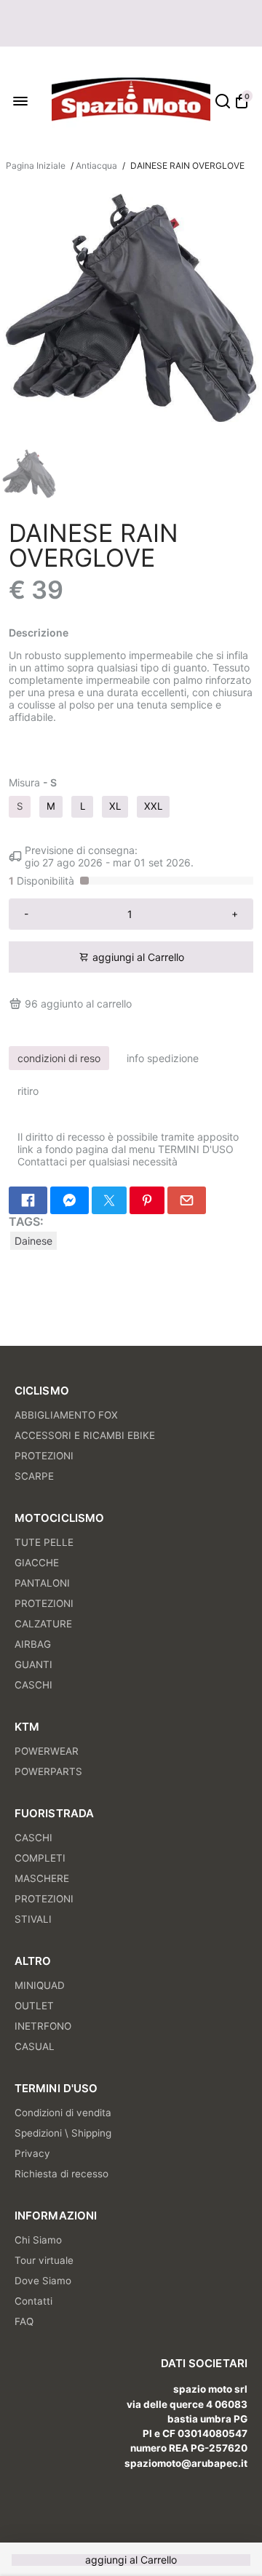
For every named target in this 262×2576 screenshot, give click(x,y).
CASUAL (35, 2046)
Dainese (33, 1241)
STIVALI (33, 1919)
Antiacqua (96, 166)
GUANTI (33, 1664)
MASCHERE (42, 1878)
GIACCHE (37, 1563)
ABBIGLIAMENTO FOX (66, 1415)
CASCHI (33, 1685)
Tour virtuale (44, 2260)
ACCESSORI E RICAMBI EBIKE (85, 1435)
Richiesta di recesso (61, 2174)
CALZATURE (43, 1624)
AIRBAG (33, 1644)
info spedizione (163, 1058)
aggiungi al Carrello (131, 2560)
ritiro (28, 1091)
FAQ (24, 2321)
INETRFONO (43, 2026)
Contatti (33, 2301)
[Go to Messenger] (70, 1200)
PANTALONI (42, 1583)
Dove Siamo (43, 2281)
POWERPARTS (48, 1771)
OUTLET (34, 2006)
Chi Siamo (38, 2240)
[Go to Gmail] (187, 1200)
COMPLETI (40, 1858)
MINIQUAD (40, 1985)
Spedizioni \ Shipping (63, 2133)
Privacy (32, 2153)
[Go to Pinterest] (147, 1200)
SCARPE (34, 1476)
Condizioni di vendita (63, 2113)
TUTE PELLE (44, 1542)
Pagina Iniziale (36, 166)
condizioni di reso (59, 1058)
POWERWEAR (47, 1751)
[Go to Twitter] (109, 1200)
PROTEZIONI (44, 1456)
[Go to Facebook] (28, 1200)
